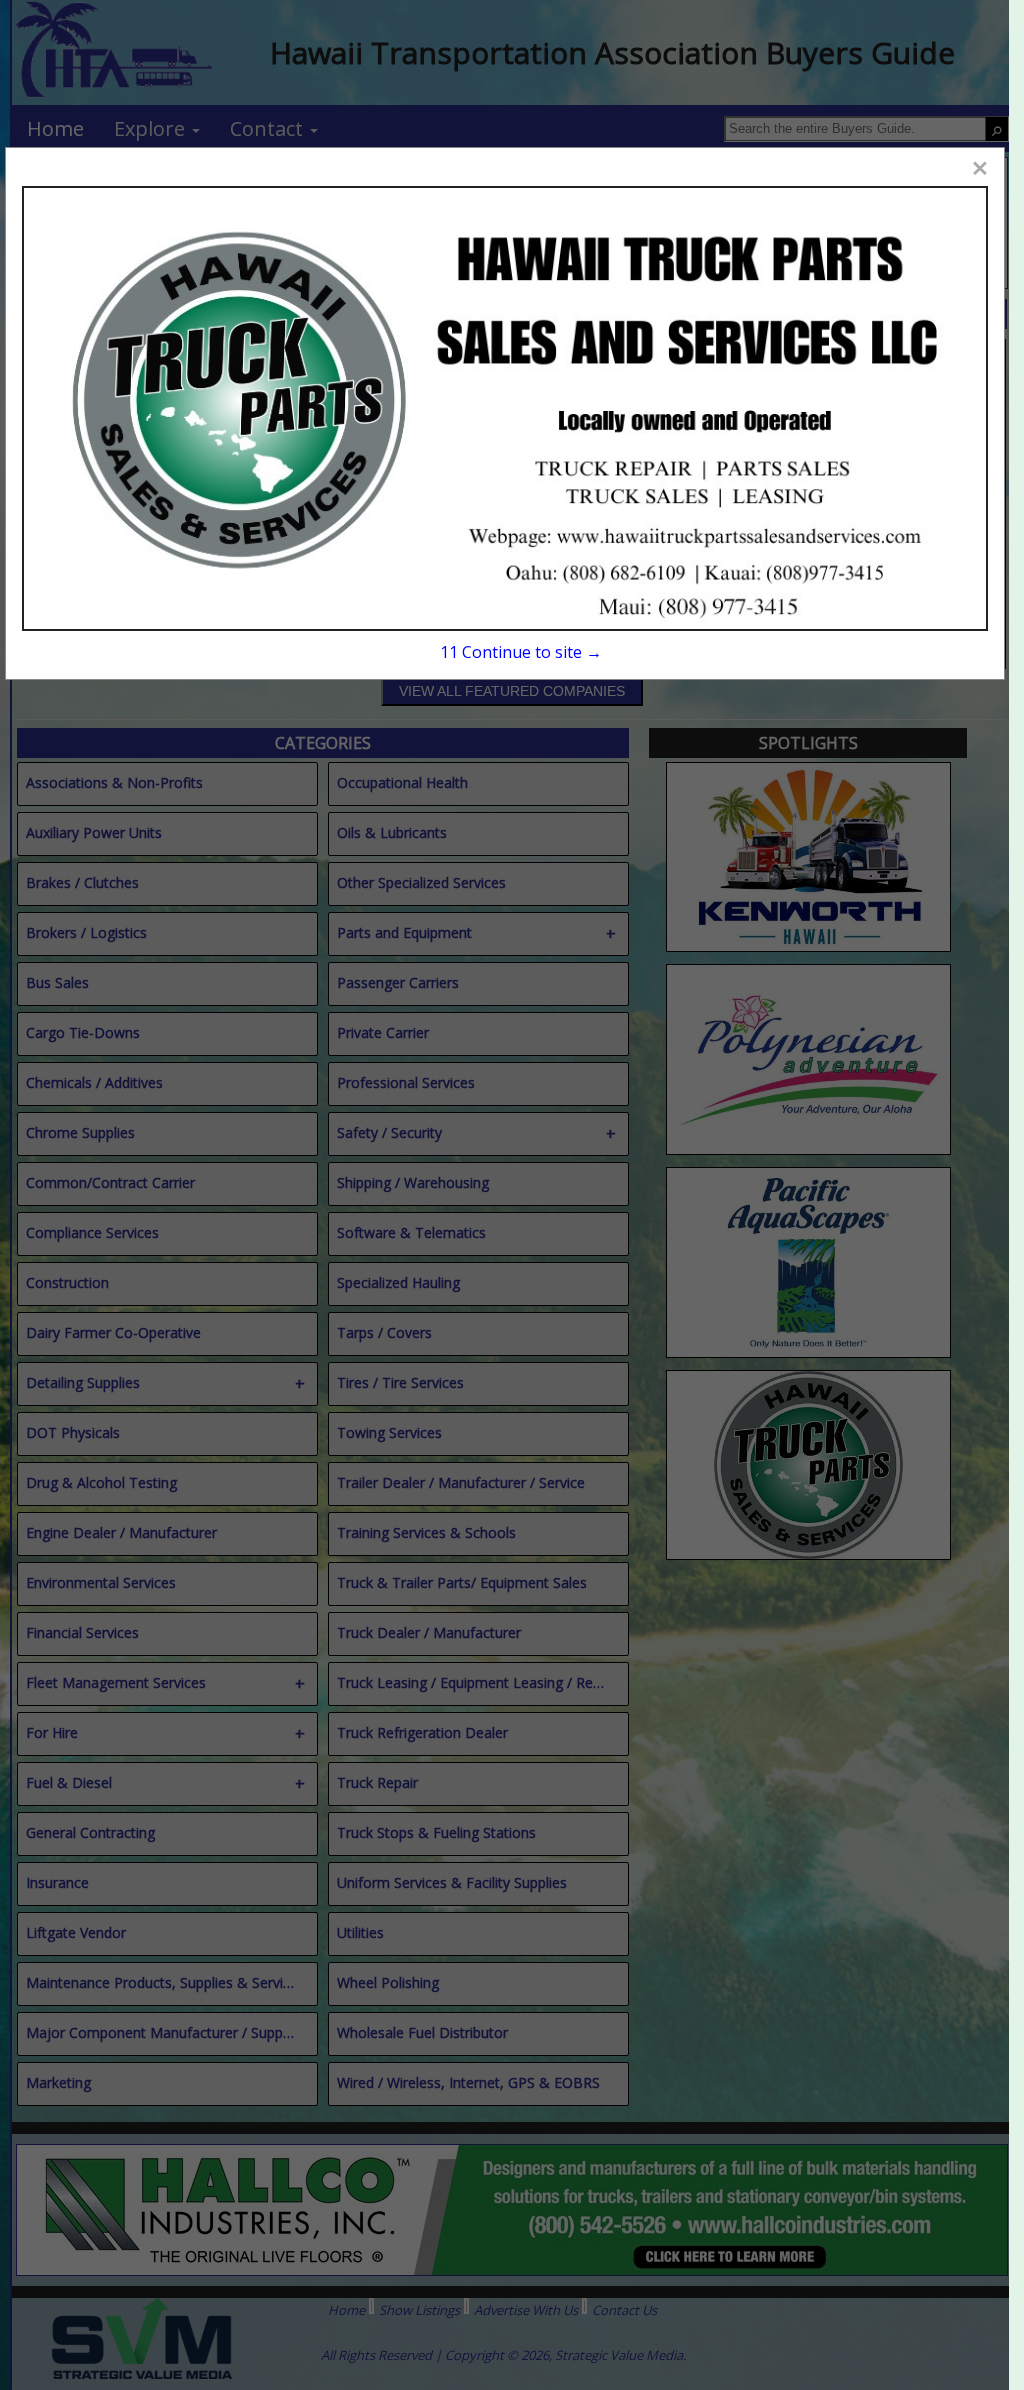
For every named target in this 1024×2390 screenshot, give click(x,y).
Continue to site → (521, 652)
